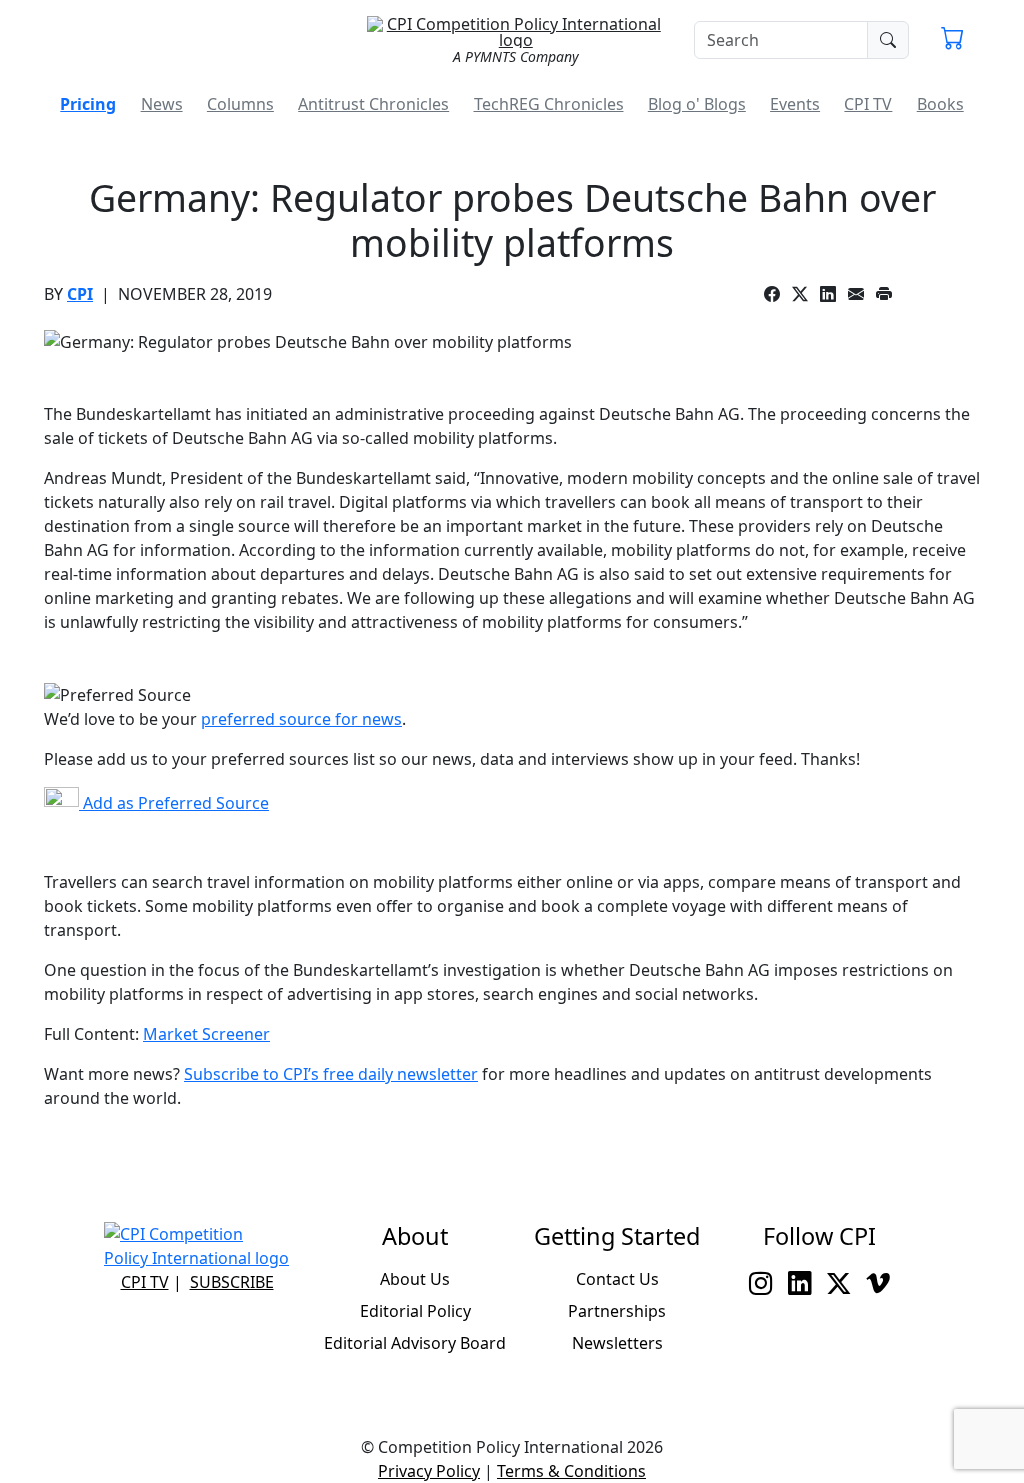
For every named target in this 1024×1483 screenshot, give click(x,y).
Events (795, 104)
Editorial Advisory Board (415, 1343)
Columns (240, 104)
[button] (952, 40)
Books (940, 104)
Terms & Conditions (571, 1471)
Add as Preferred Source (174, 803)
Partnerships (617, 1311)
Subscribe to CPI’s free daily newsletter (331, 1074)
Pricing (88, 104)
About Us (415, 1279)
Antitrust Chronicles (373, 104)
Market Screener (206, 1034)
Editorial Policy (415, 1311)
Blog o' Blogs (697, 104)
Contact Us (617, 1279)
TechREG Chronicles (549, 104)
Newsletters (617, 1343)
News (162, 104)
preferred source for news (301, 719)
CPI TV (868, 104)
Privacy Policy (429, 1471)
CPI (80, 294)
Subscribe (232, 1282)
